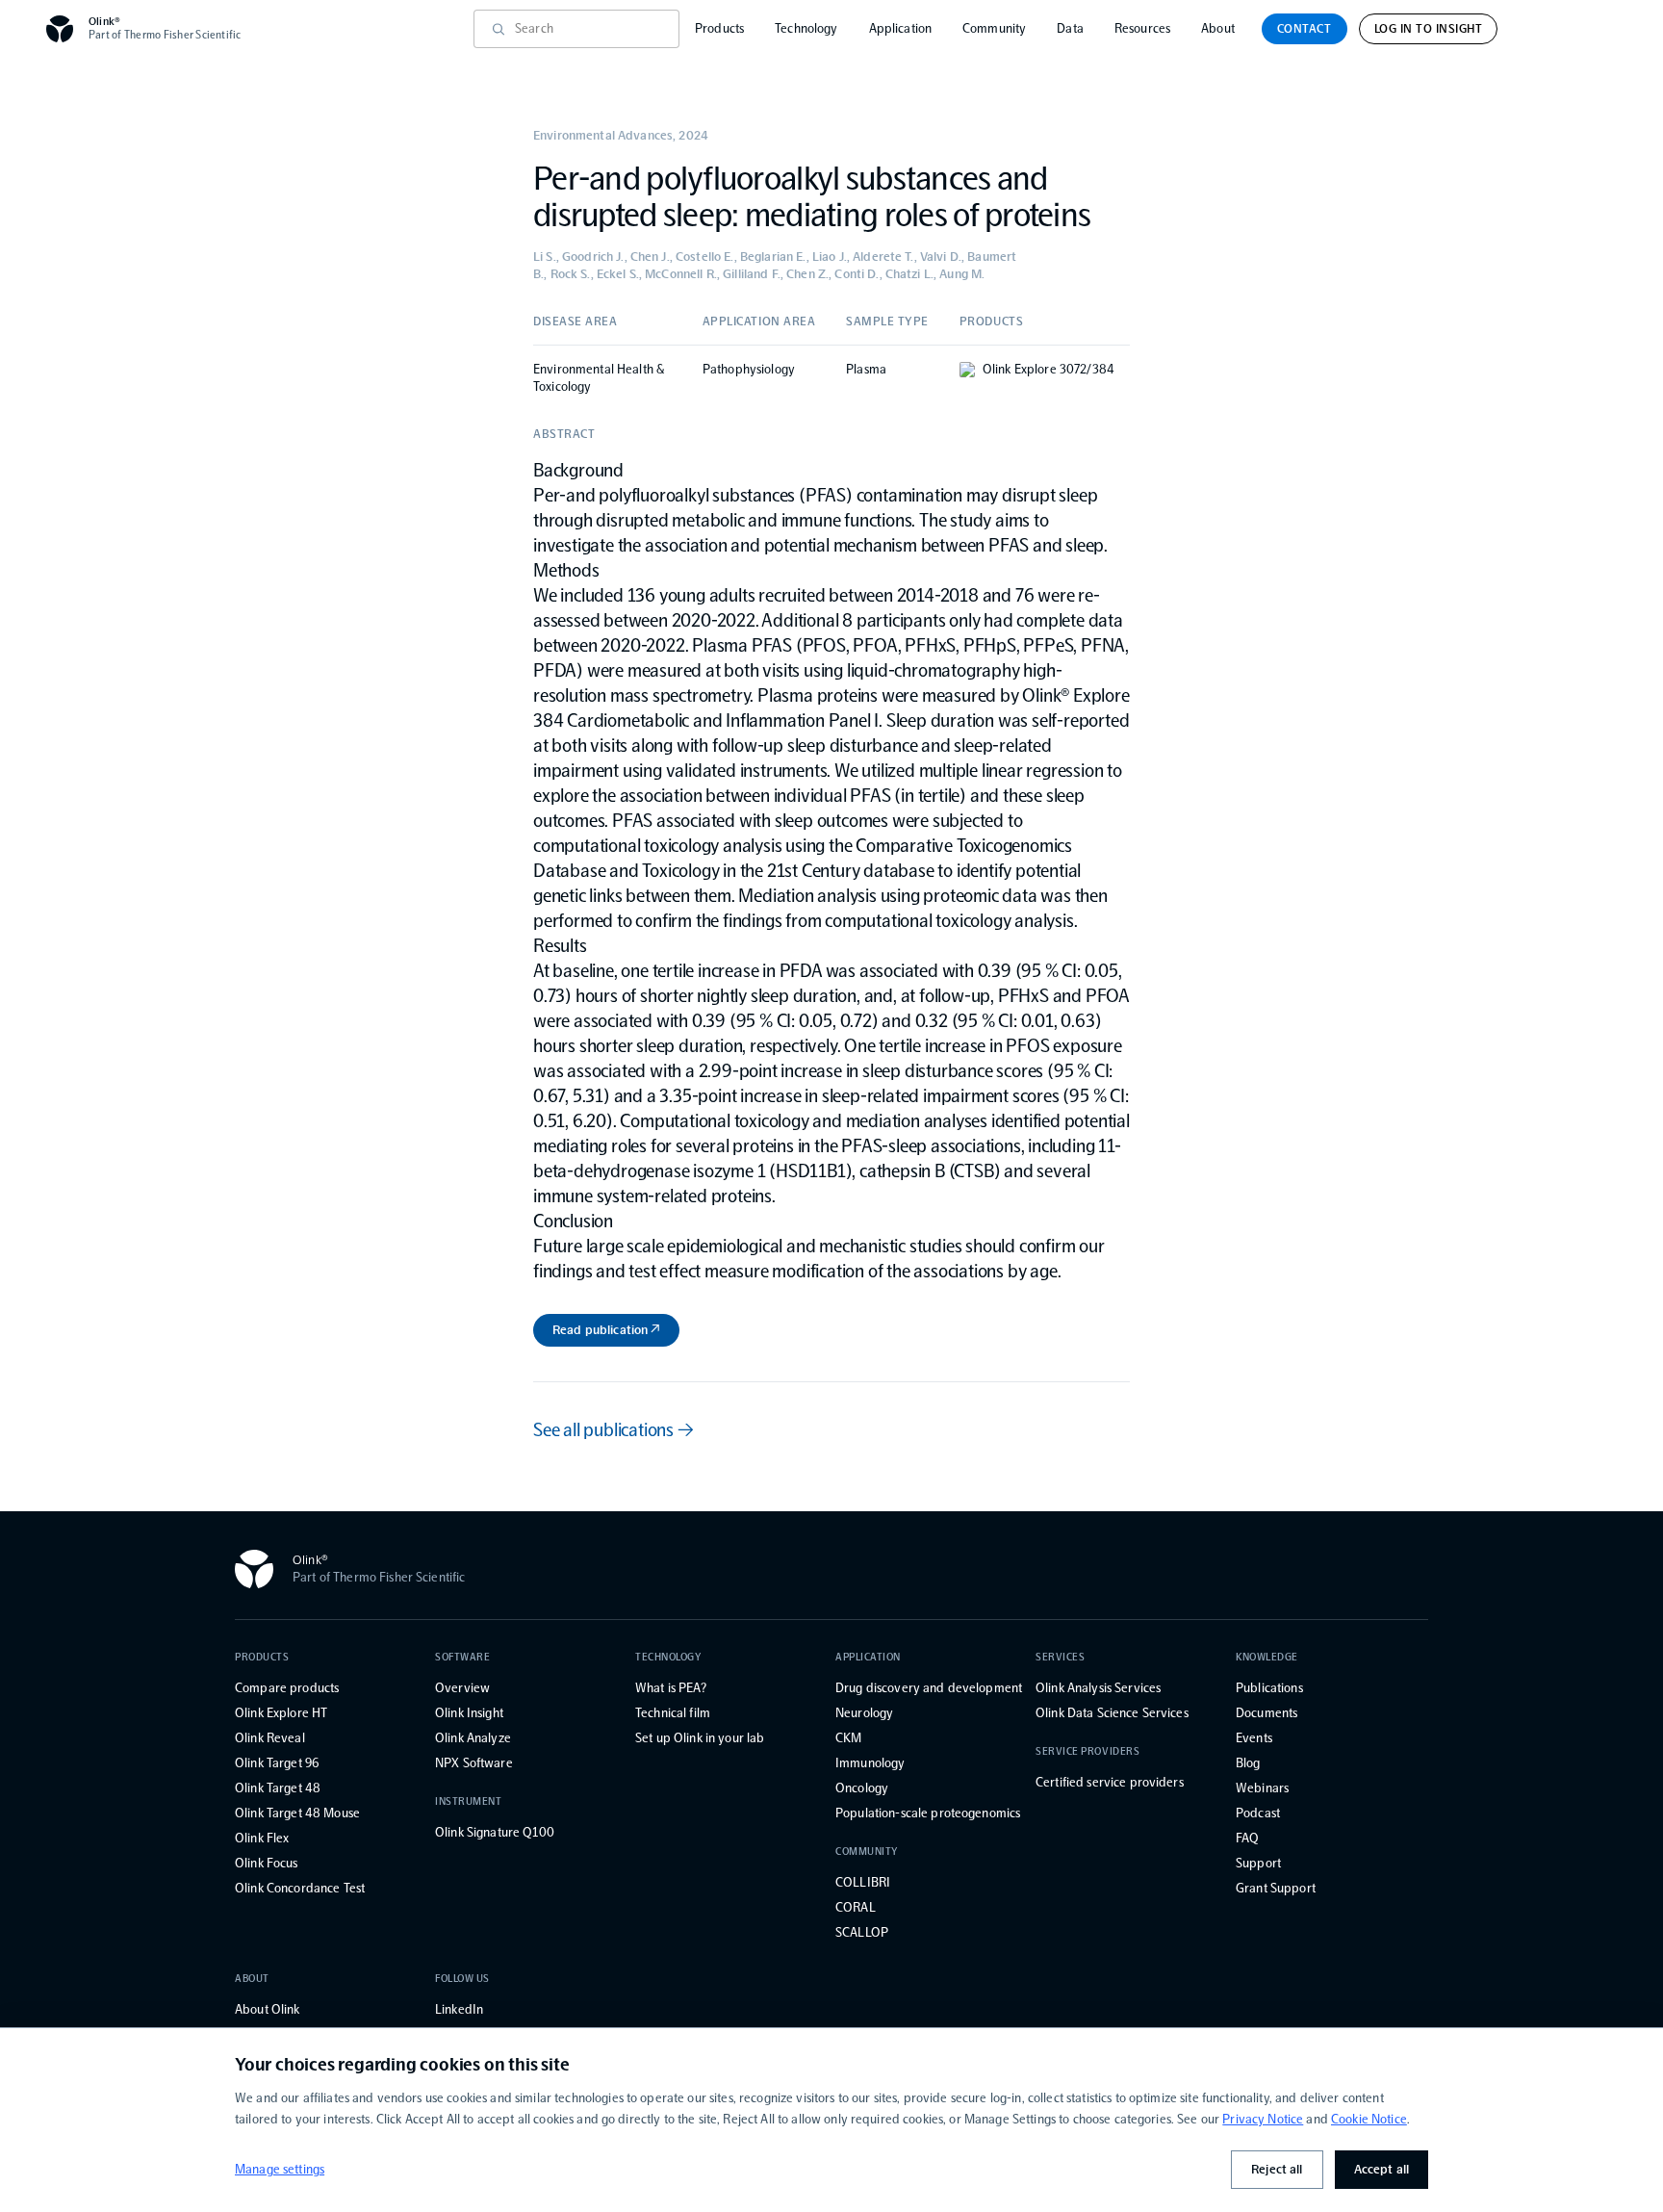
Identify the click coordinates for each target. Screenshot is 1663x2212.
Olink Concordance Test (300, 1888)
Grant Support (1276, 1888)
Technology (806, 28)
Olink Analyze (473, 1738)
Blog (1248, 1763)
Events (1254, 1738)
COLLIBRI (863, 1882)
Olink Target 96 (277, 1763)
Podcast (1258, 1813)
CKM (848, 1738)
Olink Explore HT (281, 1713)
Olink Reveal (270, 1738)
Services (1060, 1657)
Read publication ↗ (606, 1330)
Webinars (1262, 1788)
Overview (462, 1688)
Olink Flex (262, 1838)
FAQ (1247, 1838)
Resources (1142, 28)
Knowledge (1267, 1657)
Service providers (1087, 1751)
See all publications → (614, 1429)
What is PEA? (671, 1688)
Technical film (673, 1713)
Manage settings (280, 2169)
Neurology (864, 1713)
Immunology (870, 1763)
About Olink (268, 2009)
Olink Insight (469, 1713)
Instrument (469, 1801)
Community (994, 28)
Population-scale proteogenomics (928, 1813)
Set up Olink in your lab (700, 1738)
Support (1258, 1863)
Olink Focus (267, 1863)
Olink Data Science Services (1112, 1713)
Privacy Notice (1263, 2119)
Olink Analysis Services (1098, 1688)
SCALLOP (862, 1932)
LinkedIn (459, 2009)
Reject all (1277, 2169)
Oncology (862, 1788)
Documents (1266, 1713)
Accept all (1382, 2169)
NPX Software (474, 1763)
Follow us (462, 1979)
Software (462, 1657)
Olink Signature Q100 (495, 1832)
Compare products (287, 1688)
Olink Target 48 (278, 1788)
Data (1070, 28)
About (1218, 28)
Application (901, 28)
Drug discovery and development (929, 1688)
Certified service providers (1110, 1782)
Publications (1269, 1688)
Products (719, 28)
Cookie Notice (1369, 2119)
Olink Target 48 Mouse (297, 1813)
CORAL (856, 1907)
